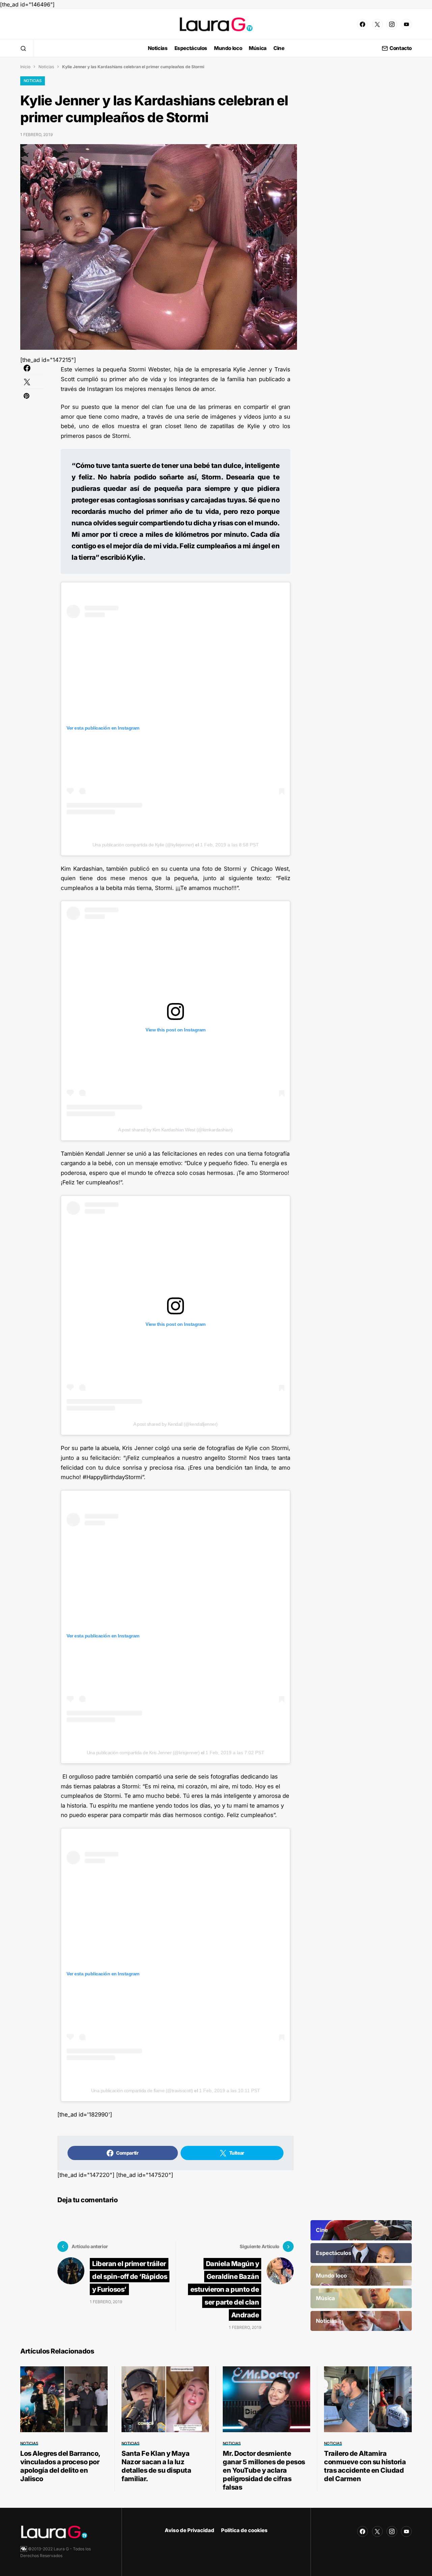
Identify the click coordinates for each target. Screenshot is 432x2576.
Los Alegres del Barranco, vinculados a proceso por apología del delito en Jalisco (60, 2466)
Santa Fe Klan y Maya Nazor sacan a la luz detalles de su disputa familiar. (156, 2466)
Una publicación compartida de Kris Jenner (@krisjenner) (143, 1753)
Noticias (46, 67)
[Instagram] (392, 24)
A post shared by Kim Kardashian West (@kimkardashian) (175, 1130)
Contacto (401, 48)
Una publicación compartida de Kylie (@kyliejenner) (143, 845)
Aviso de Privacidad (190, 2530)
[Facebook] (362, 24)
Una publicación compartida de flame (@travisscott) (142, 2091)
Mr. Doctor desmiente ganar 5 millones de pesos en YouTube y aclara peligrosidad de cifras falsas (264, 2470)
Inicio (25, 67)
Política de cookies (244, 2530)
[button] (23, 48)
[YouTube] (406, 24)
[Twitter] (377, 24)
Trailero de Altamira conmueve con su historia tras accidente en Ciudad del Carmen (365, 2466)
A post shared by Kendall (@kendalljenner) (175, 1424)
